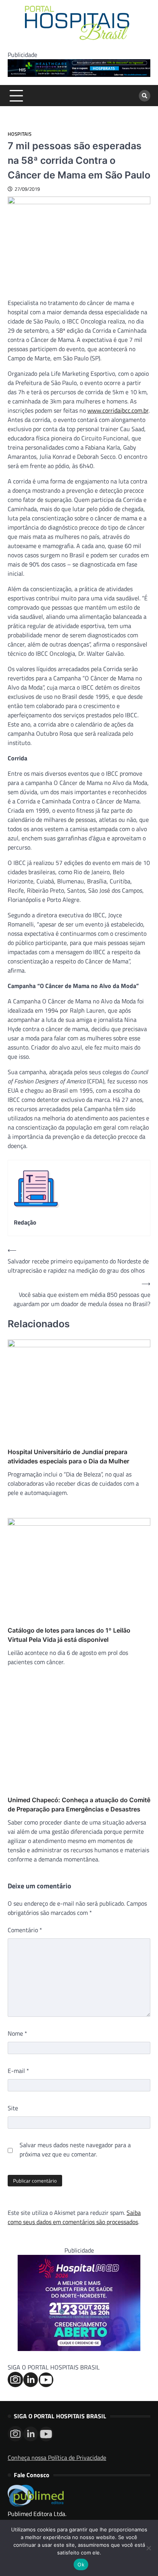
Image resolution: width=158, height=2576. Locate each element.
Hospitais (20, 134)
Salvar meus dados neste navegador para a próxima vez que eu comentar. (75, 2149)
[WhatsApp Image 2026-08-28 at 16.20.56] (79, 2349)
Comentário (25, 1930)
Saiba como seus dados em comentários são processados (74, 2217)
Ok (81, 2564)
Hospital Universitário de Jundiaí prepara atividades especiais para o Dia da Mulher (68, 1456)
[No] (148, 2548)
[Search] (145, 96)
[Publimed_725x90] (79, 75)
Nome (17, 2033)
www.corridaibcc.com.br (118, 410)
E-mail (18, 2071)
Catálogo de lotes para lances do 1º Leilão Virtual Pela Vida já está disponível (69, 1635)
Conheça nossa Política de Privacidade (57, 2458)
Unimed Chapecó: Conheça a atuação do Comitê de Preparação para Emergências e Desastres (79, 1805)
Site (13, 2108)
